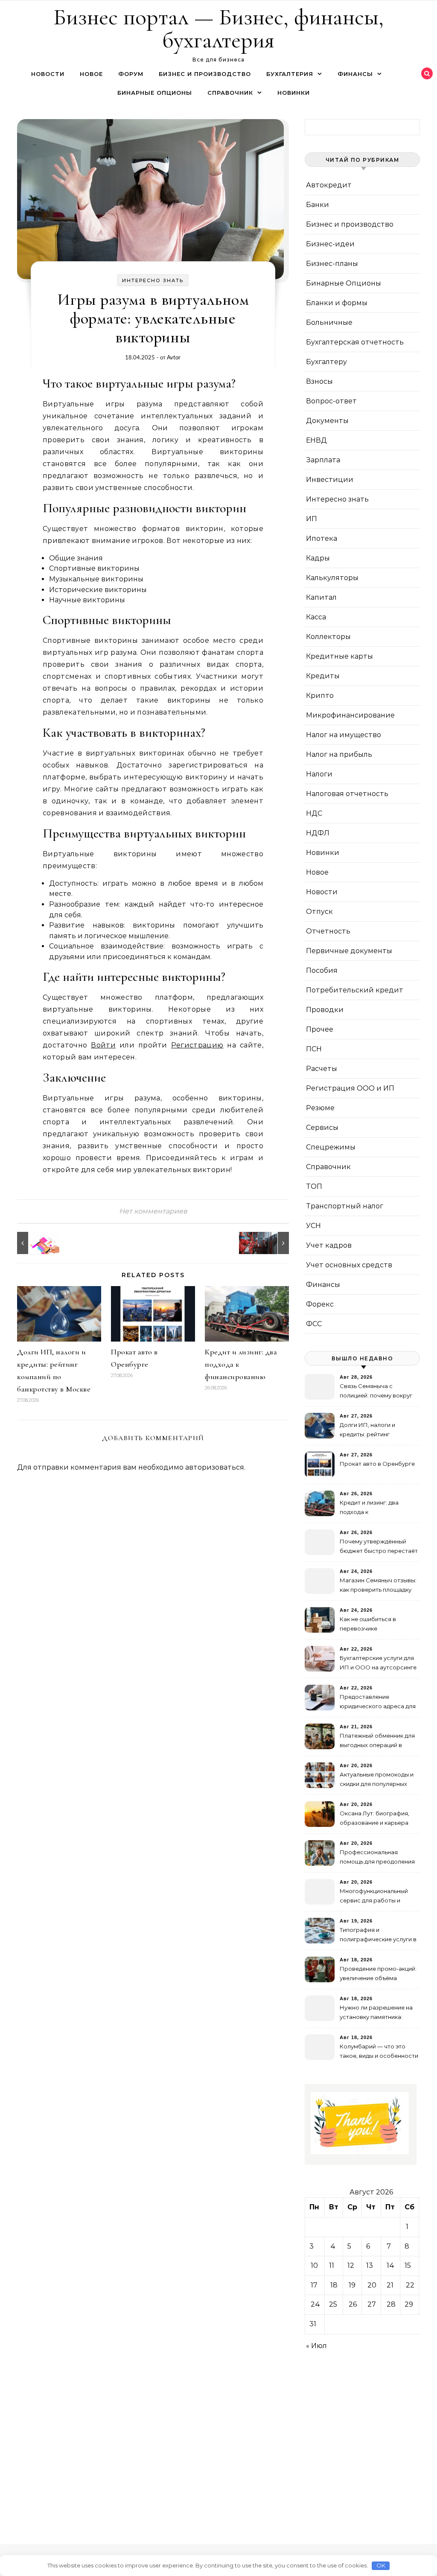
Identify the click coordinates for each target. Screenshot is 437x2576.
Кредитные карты (339, 656)
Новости (48, 74)
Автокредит (329, 185)
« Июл (316, 2346)
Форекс (320, 1304)
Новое (91, 74)
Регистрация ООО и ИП (350, 1088)
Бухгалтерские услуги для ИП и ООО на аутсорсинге (378, 1663)
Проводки (325, 1010)
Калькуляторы (332, 578)
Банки (318, 205)
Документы (327, 421)
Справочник (230, 93)
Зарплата (323, 460)
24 (315, 2304)
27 (372, 2304)
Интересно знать (153, 280)
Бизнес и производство (205, 74)
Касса (316, 617)
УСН (313, 1226)
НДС (314, 813)
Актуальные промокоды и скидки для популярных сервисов (377, 1780)
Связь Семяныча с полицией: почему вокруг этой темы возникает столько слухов (376, 1392)
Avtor (174, 357)
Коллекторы (328, 637)
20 (372, 2285)
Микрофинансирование (350, 715)
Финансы (355, 74)
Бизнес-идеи (330, 244)
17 (314, 2285)
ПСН (314, 1049)
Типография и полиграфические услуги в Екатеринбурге (378, 1936)
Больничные (329, 322)
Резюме (320, 1108)
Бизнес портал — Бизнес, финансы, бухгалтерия (218, 28)
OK (381, 2565)
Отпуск (319, 912)
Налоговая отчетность (347, 794)
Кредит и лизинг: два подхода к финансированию (369, 1508)
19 (352, 2285)
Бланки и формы (337, 303)
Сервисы (322, 1128)
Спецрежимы (331, 1147)
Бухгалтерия (290, 74)
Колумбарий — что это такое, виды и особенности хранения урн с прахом (379, 2052)
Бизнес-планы (332, 264)
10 (314, 2265)
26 (353, 2304)
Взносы (319, 381)
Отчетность (328, 931)
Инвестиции (330, 480)
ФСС (314, 1324)
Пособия (322, 970)
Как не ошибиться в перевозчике (368, 1624)
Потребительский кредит (355, 990)
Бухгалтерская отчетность (355, 342)
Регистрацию (197, 1045)
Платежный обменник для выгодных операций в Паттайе (377, 1741)
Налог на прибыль (339, 754)
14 (390, 2265)
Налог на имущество (344, 735)
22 (410, 2285)
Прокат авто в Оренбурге (377, 1464)
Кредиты (323, 676)
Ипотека (322, 538)
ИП (312, 519)
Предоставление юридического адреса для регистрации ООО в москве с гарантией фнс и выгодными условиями (378, 1702)
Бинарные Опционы (155, 93)
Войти (103, 1045)
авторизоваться (215, 1467)
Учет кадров (329, 1245)
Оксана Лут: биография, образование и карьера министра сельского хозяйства (374, 1819)
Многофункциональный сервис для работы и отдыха (374, 1897)
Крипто (320, 696)
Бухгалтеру (326, 362)
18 (334, 2285)
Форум (131, 74)
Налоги (319, 774)
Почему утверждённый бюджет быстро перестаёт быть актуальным (379, 1547)
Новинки (294, 93)
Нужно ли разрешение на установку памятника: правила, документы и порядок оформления (376, 2013)
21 (390, 2285)
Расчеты (322, 1069)
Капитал (321, 597)
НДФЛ (318, 833)
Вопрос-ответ (331, 401)
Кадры (318, 558)
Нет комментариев (153, 1211)
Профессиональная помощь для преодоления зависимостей (377, 1858)
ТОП (314, 1186)
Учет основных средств (349, 1265)
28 (391, 2304)
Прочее (320, 1029)
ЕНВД (316, 440)
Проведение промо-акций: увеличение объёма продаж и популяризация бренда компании (378, 1974)
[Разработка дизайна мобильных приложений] (36, 1243)
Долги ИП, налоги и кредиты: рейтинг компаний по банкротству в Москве (377, 1431)
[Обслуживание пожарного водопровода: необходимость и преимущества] (270, 1243)
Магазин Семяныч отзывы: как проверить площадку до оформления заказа (378, 1586)
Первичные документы (349, 951)
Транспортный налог (345, 1206)
